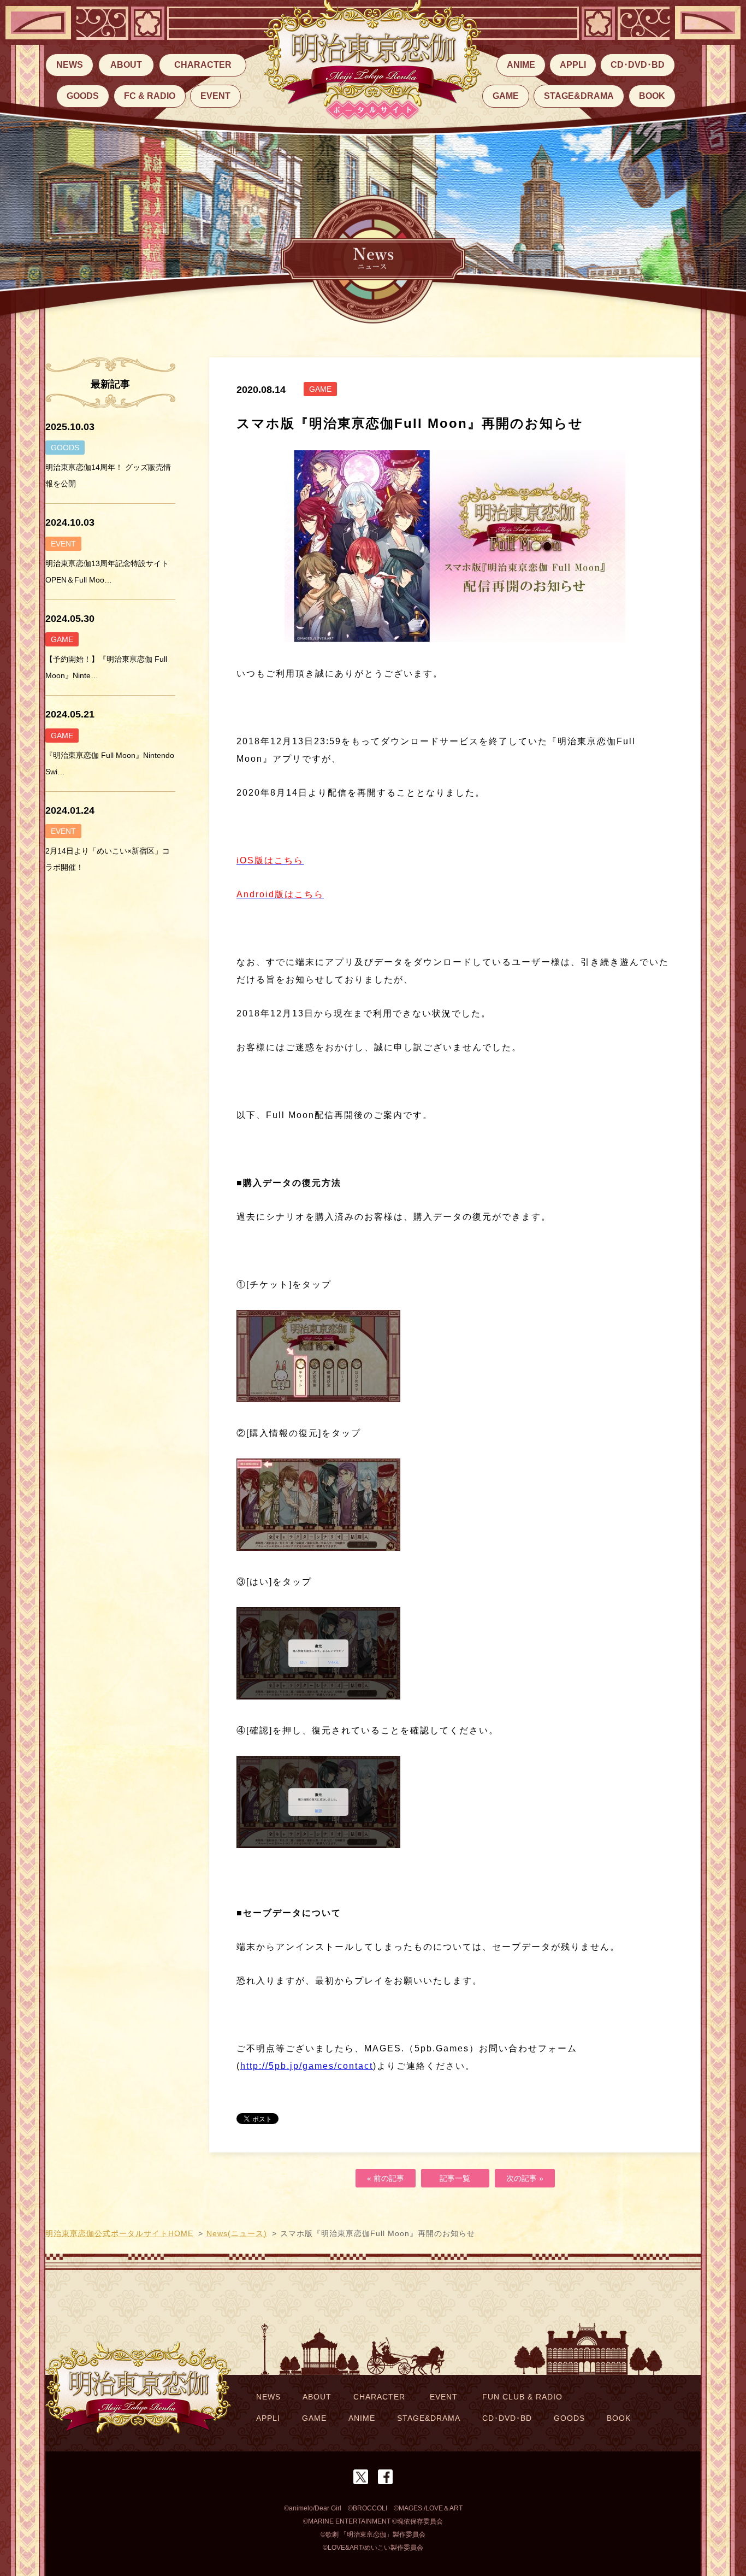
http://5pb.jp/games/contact (307, 2066)
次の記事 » (525, 2178)
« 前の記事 (386, 2178)
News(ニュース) (237, 2233)
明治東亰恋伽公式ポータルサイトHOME (119, 2233)
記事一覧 (455, 2178)
